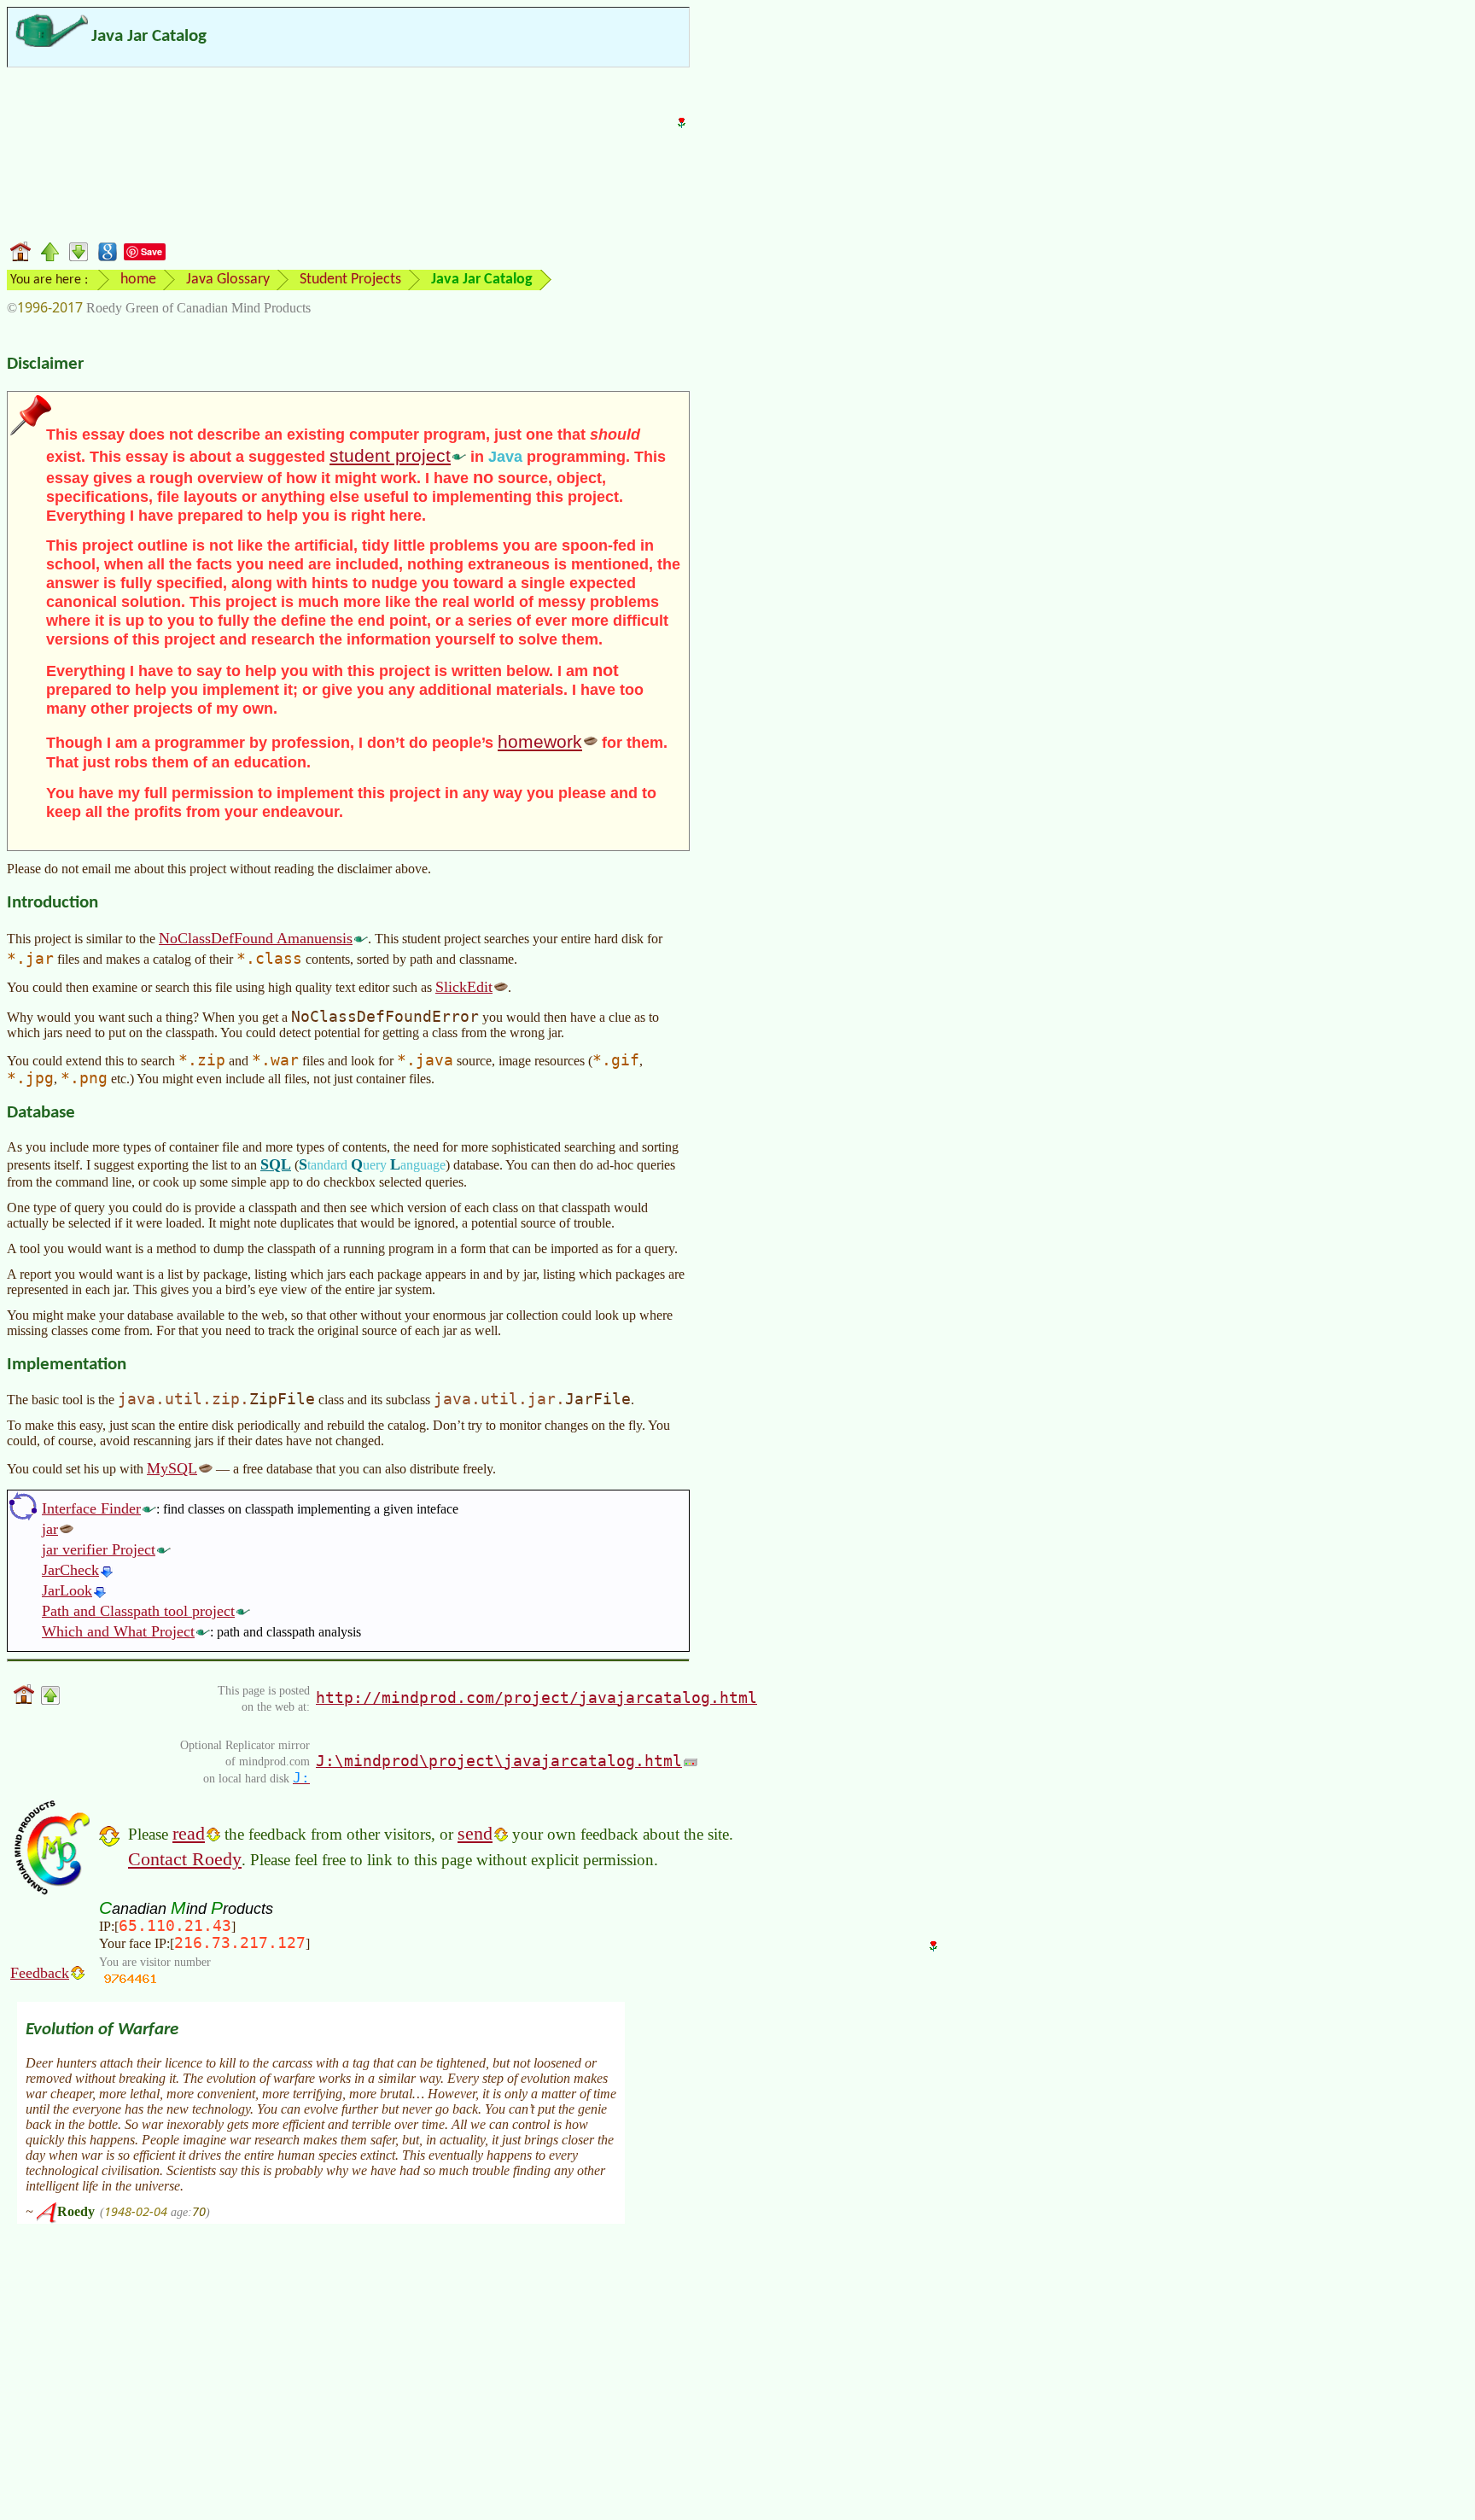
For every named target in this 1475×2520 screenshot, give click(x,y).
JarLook (67, 1590)
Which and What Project (118, 1631)
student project (390, 455)
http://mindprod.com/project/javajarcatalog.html (536, 1697)
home (138, 280)
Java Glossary (228, 280)
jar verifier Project (99, 1549)
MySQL (172, 1468)
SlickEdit (464, 987)
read (189, 1833)
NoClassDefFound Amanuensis (256, 938)
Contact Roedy (185, 1859)
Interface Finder (91, 1508)
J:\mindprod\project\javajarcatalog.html (499, 1761)
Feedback (40, 1973)
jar (50, 1529)
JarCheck (70, 1570)
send (475, 1833)
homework (540, 741)
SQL (276, 1164)
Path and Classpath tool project (138, 1611)
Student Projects (350, 280)
